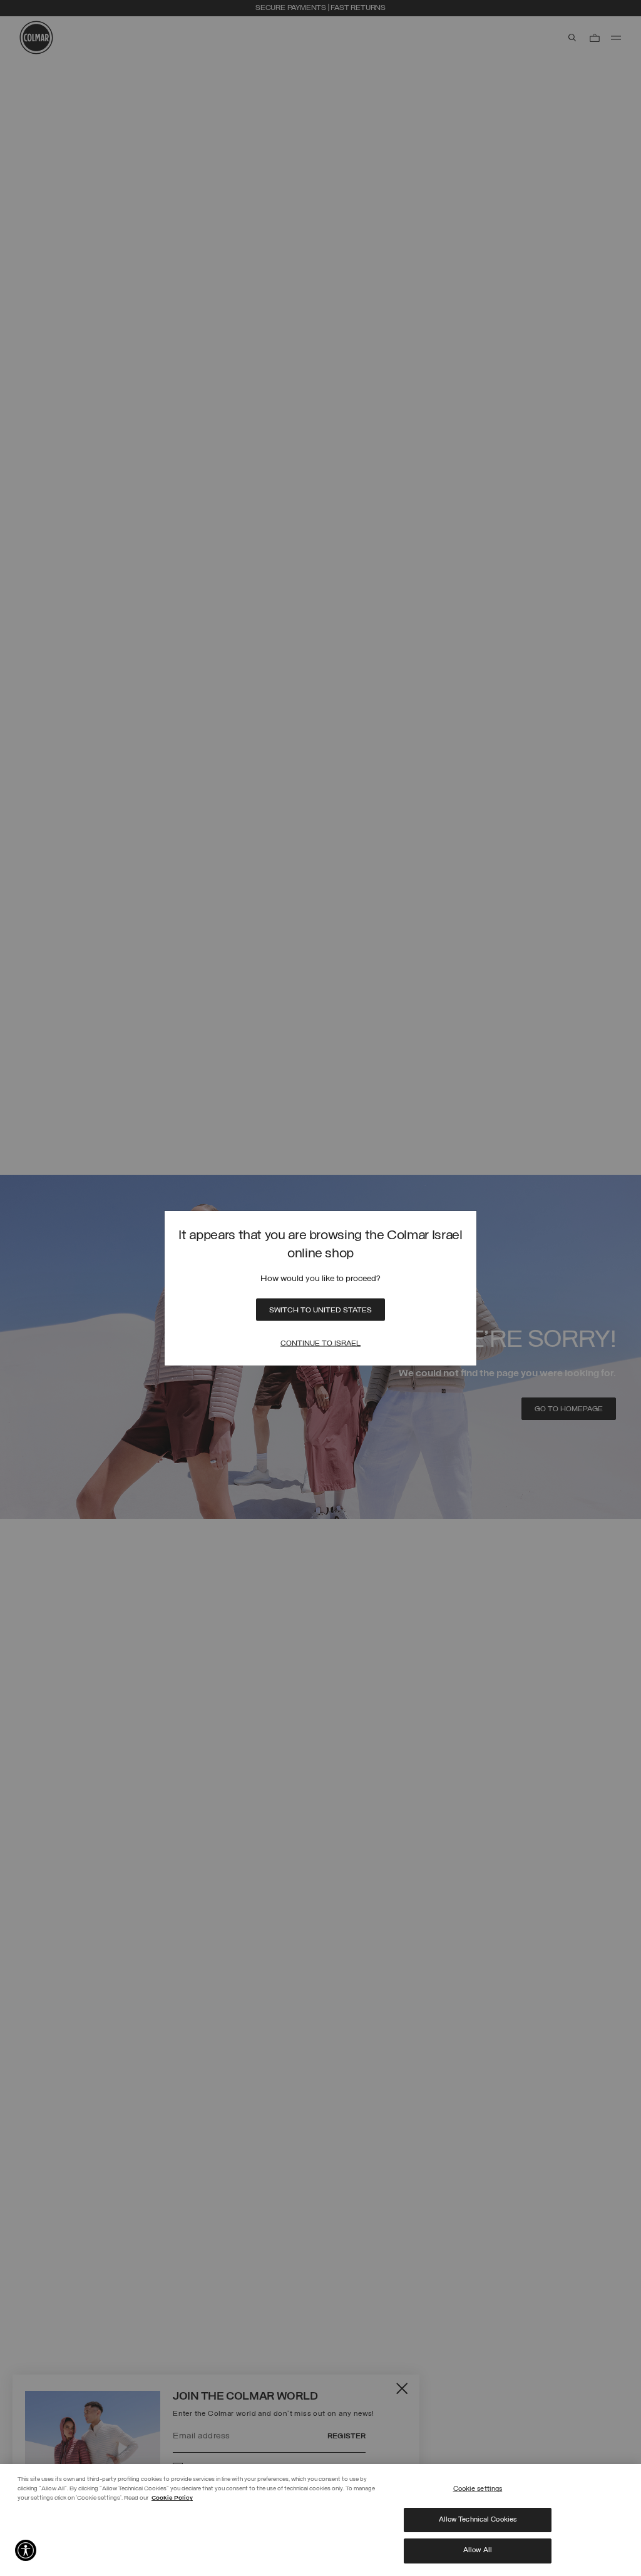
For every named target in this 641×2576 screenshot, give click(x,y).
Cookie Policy (172, 2498)
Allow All (478, 2550)
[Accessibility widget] (26, 2550)
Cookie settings (478, 2489)
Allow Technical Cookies (478, 2520)
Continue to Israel (320, 1343)
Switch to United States (320, 1310)
